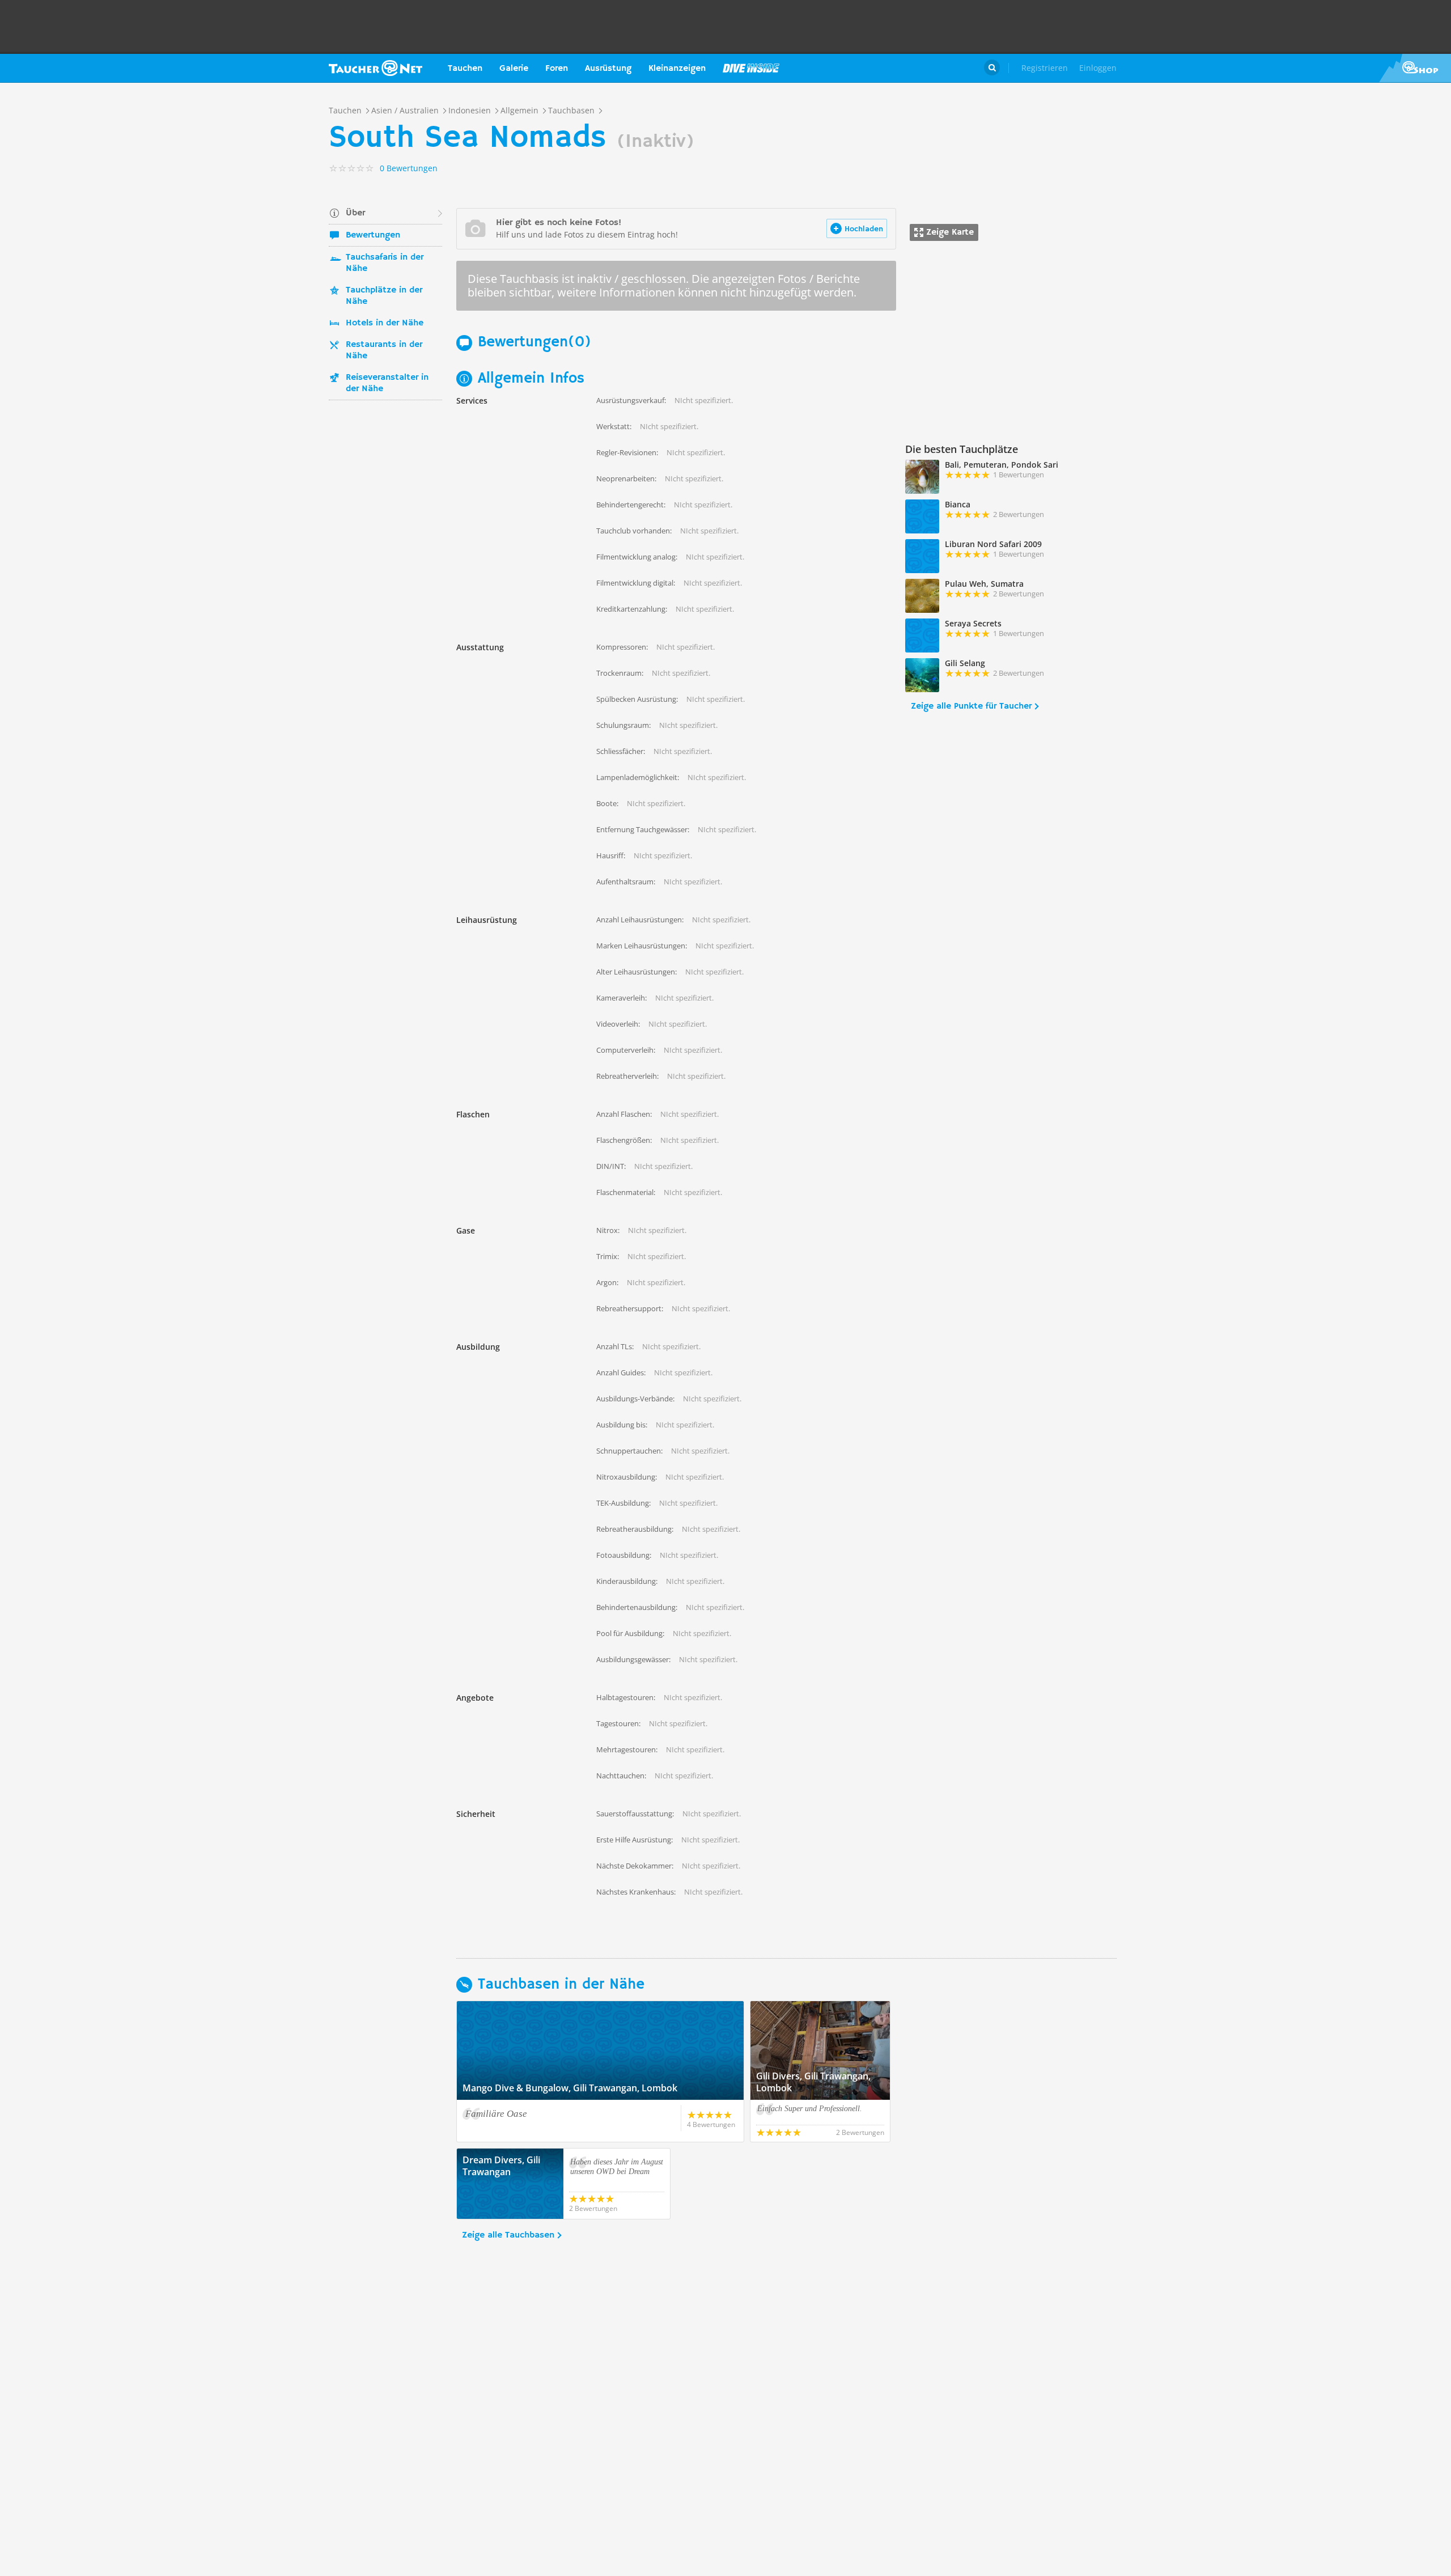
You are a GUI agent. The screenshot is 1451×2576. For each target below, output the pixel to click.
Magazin (751, 68)
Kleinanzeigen (677, 69)
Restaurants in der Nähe (384, 350)
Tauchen (465, 69)
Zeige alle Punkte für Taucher (971, 706)
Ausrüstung (608, 69)
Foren (557, 69)
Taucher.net (376, 68)
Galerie (514, 69)
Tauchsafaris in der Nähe (385, 263)
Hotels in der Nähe (385, 323)
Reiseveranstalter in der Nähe (387, 383)
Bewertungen (373, 235)
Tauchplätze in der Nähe (384, 296)
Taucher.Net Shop (1415, 68)
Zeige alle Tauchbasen (508, 2235)
